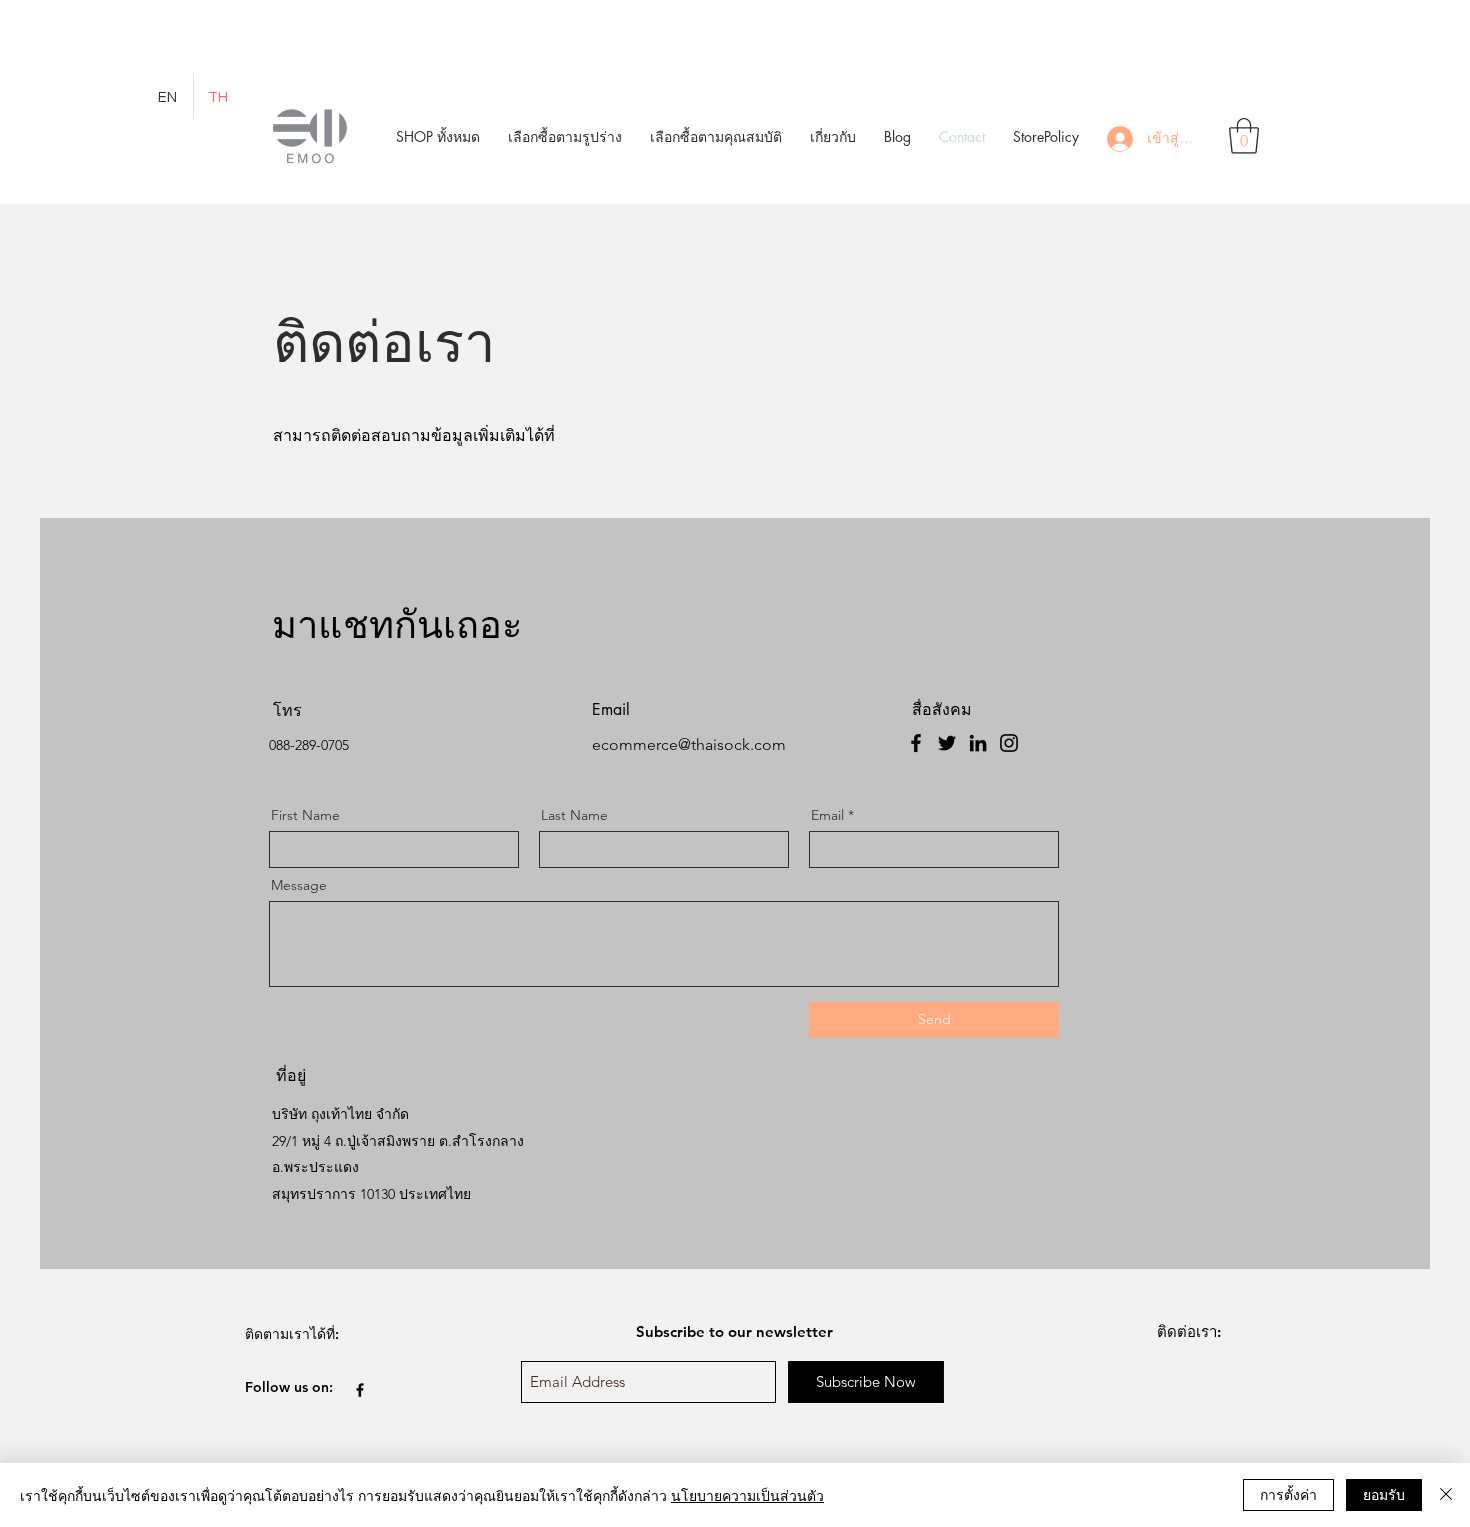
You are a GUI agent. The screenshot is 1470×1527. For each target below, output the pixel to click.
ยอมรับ (1384, 1494)
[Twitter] (947, 743)
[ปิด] (1446, 1495)
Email (827, 815)
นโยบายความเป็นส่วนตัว (747, 1495)
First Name (305, 815)
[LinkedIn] (978, 743)
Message (299, 885)
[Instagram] (1009, 743)
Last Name (574, 815)
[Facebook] (916, 743)
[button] (565, 136)
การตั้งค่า (1288, 1494)
